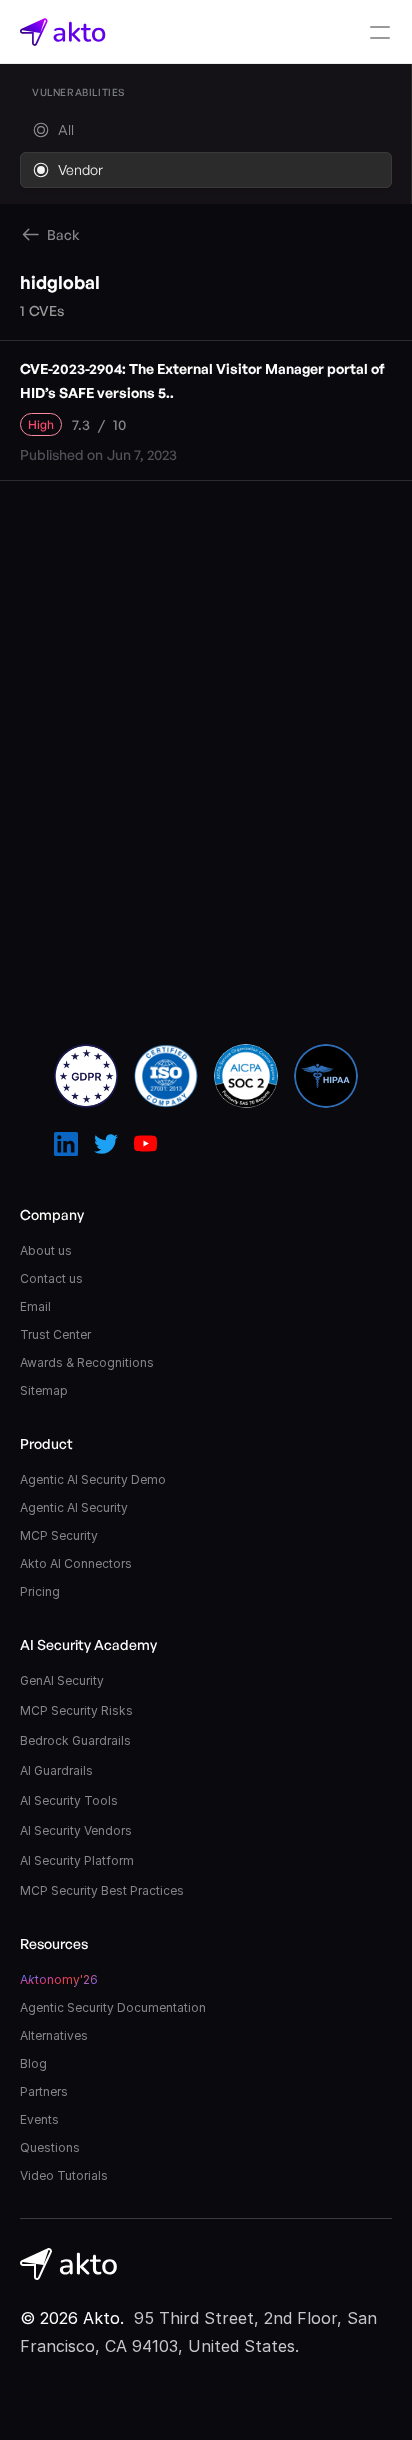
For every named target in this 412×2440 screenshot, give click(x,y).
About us (46, 1250)
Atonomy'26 (59, 1979)
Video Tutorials (64, 2175)
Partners (44, 2091)
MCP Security (59, 1535)
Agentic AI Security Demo (93, 1479)
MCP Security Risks (76, 1710)
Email (35, 1306)
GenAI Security (62, 1680)
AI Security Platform (77, 1860)
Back (63, 234)
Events (39, 2119)
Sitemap (44, 1390)
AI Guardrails (56, 1770)
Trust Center (55, 1334)
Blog (33, 2063)
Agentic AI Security (74, 1507)
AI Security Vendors (76, 1830)
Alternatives (54, 2035)
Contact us (51, 1278)
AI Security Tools (69, 1800)
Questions (50, 2147)
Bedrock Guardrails (75, 1740)
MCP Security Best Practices (102, 1890)
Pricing (40, 1591)
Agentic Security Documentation (113, 2007)
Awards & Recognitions (87, 1362)
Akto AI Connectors (76, 1563)
